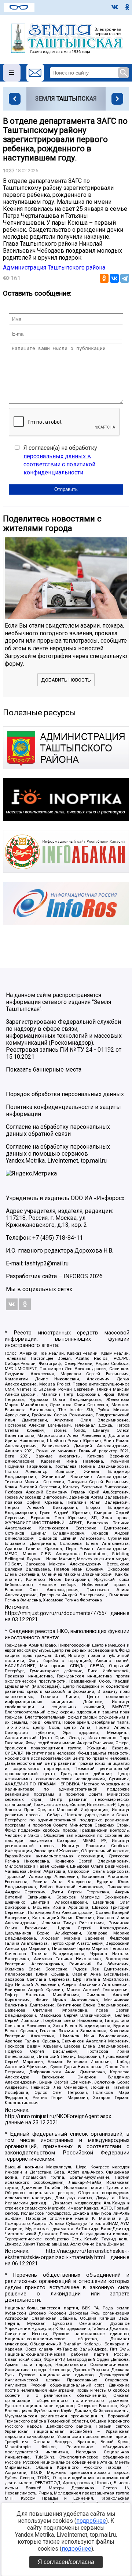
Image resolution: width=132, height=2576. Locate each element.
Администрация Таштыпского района (54, 268)
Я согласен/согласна (66, 2562)
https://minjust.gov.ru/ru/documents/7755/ (56, 1613)
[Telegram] (125, 278)
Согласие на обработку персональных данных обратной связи (58, 1130)
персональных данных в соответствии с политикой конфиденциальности (59, 465)
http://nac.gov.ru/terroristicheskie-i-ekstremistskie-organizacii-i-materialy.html (67, 2254)
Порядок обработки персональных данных (65, 1094)
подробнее (91, 2521)
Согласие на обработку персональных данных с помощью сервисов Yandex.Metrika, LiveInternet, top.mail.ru (58, 1154)
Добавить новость (66, 680)
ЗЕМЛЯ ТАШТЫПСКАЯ (66, 99)
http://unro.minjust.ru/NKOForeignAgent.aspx (58, 2116)
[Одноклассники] (104, 278)
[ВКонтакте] (114, 278)
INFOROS (76, 1276)
